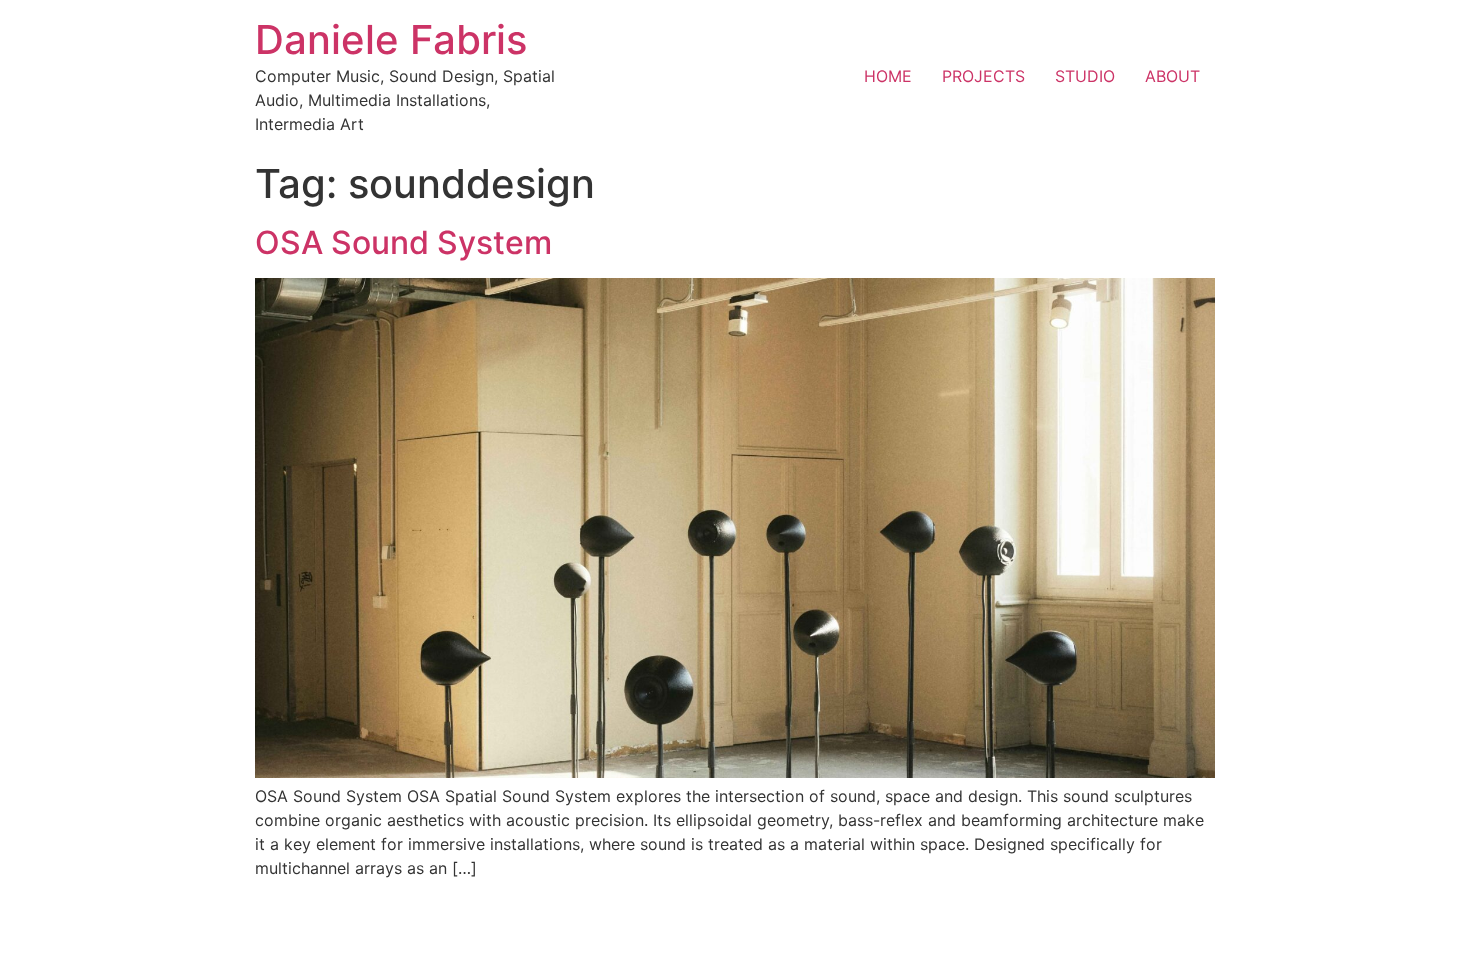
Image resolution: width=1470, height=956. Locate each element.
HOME (888, 76)
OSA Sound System (403, 242)
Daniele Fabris (391, 39)
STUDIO (1085, 76)
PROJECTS (983, 76)
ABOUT (1172, 76)
